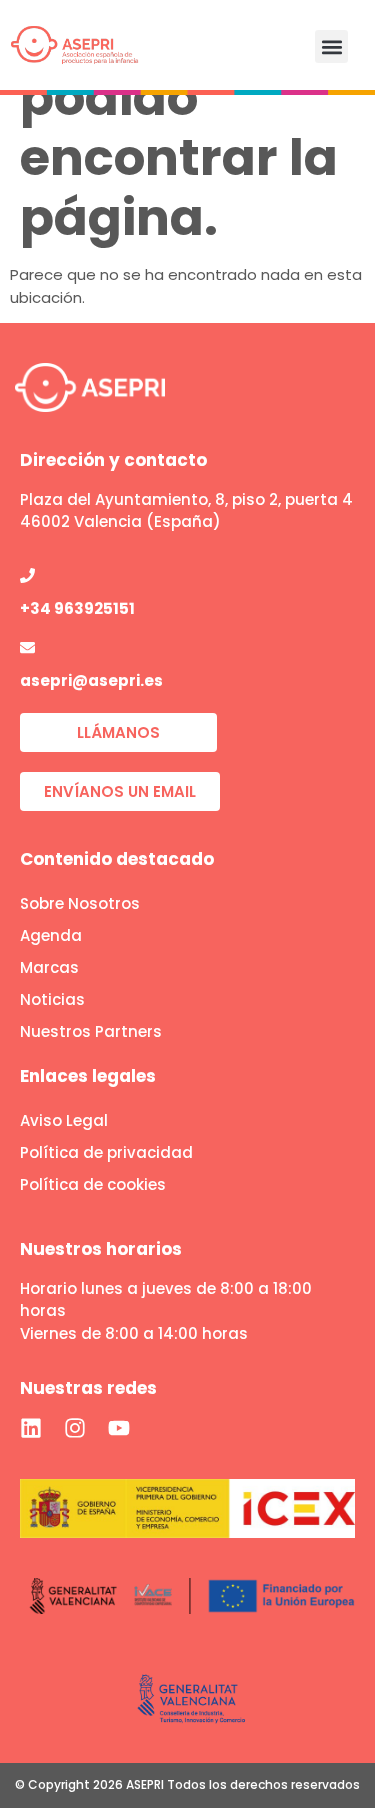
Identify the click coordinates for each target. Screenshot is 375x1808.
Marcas (49, 967)
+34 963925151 (77, 608)
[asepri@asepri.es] (27, 647)
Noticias (52, 999)
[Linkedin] (31, 1428)
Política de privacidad (106, 1152)
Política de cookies (93, 1184)
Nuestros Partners (91, 1031)
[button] (331, 46)
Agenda (51, 935)
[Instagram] (75, 1428)
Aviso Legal (64, 1120)
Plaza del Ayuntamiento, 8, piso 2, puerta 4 (186, 499)
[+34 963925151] (27, 575)
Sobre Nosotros (80, 903)
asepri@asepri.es (91, 680)
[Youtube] (119, 1428)
